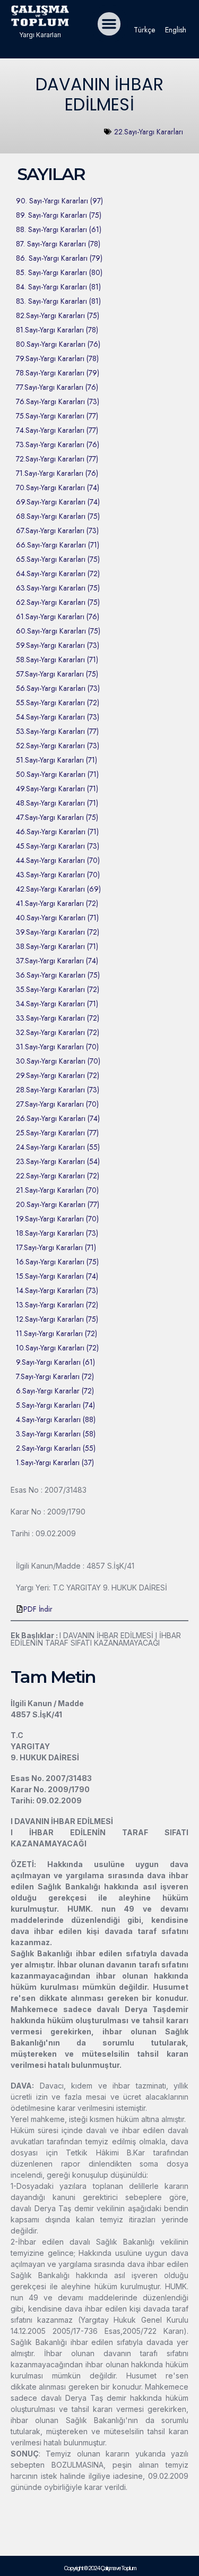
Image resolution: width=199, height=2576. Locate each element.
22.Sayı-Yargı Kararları (149, 132)
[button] (109, 24)
